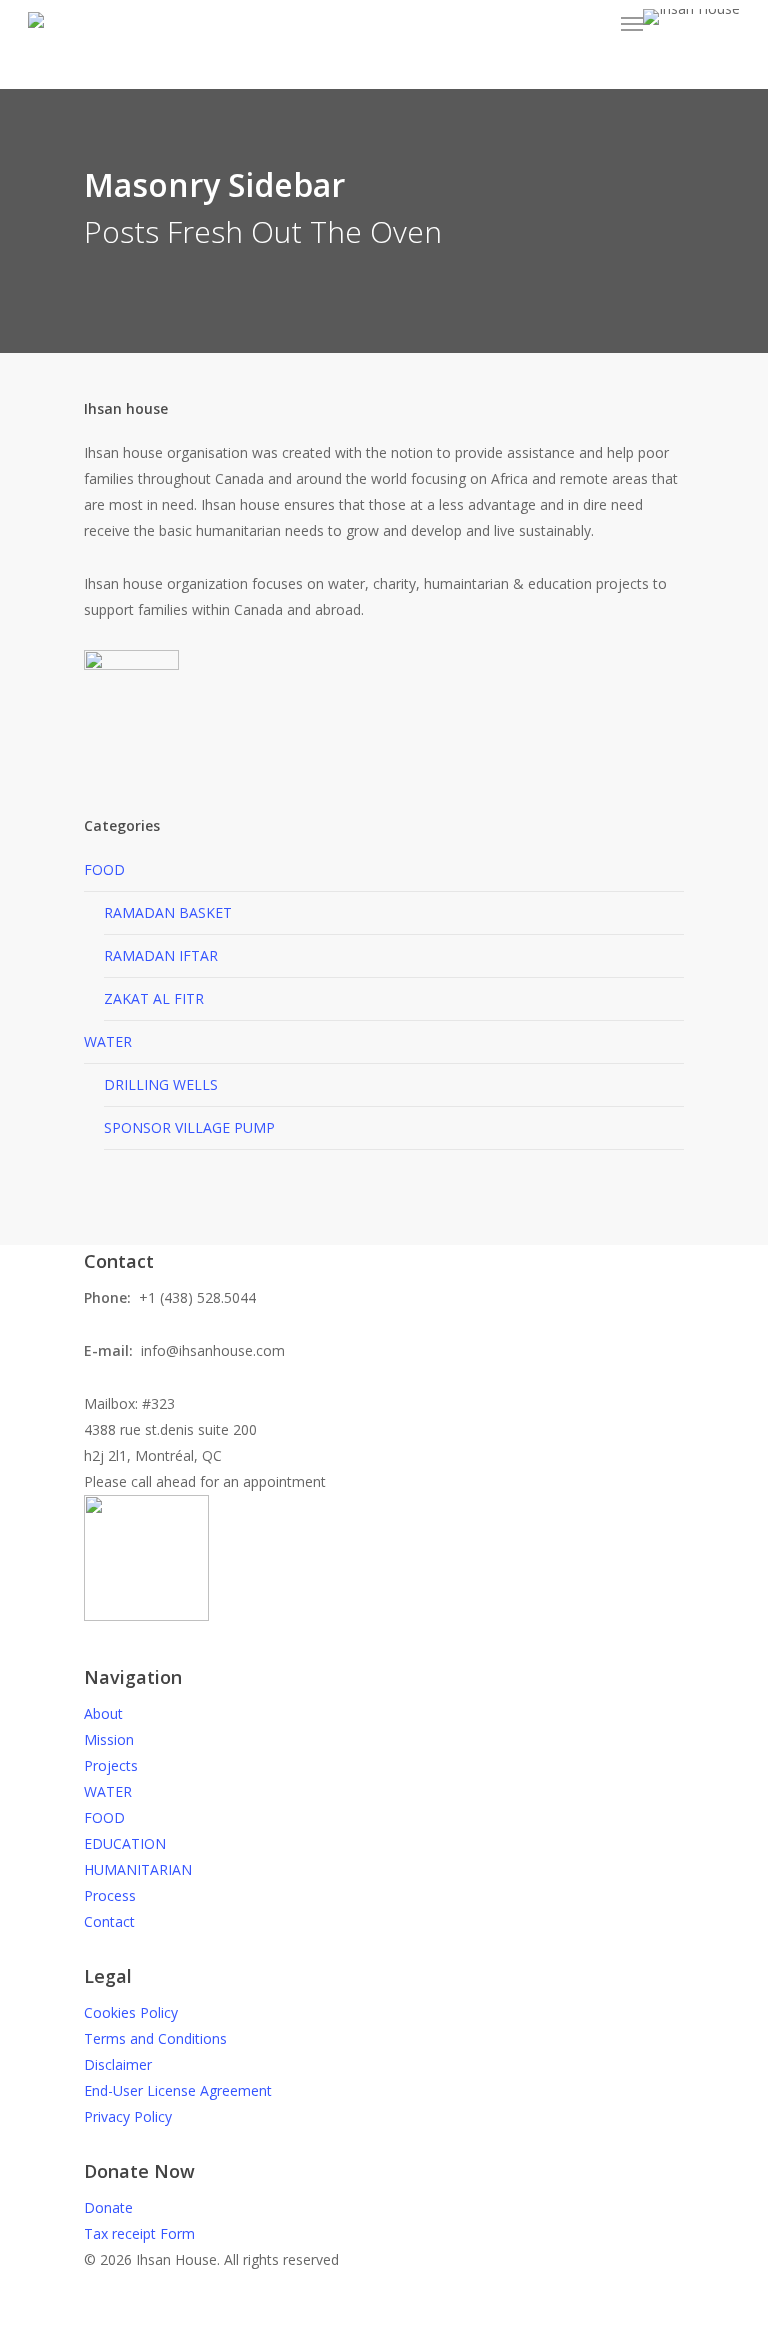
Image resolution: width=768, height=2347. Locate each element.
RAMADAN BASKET (168, 912)
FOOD (104, 869)
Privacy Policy (128, 2116)
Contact (109, 1921)
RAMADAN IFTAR (161, 955)
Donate (108, 2207)
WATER (108, 1041)
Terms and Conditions (155, 2038)
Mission (109, 1739)
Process (110, 1895)
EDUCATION (125, 1843)
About (103, 1713)
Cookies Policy (131, 2012)
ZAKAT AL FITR (154, 998)
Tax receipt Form (139, 2233)
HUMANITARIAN (138, 1869)
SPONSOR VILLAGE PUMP (189, 1127)
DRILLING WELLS (161, 1084)
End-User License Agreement (178, 2090)
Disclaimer (118, 2064)
